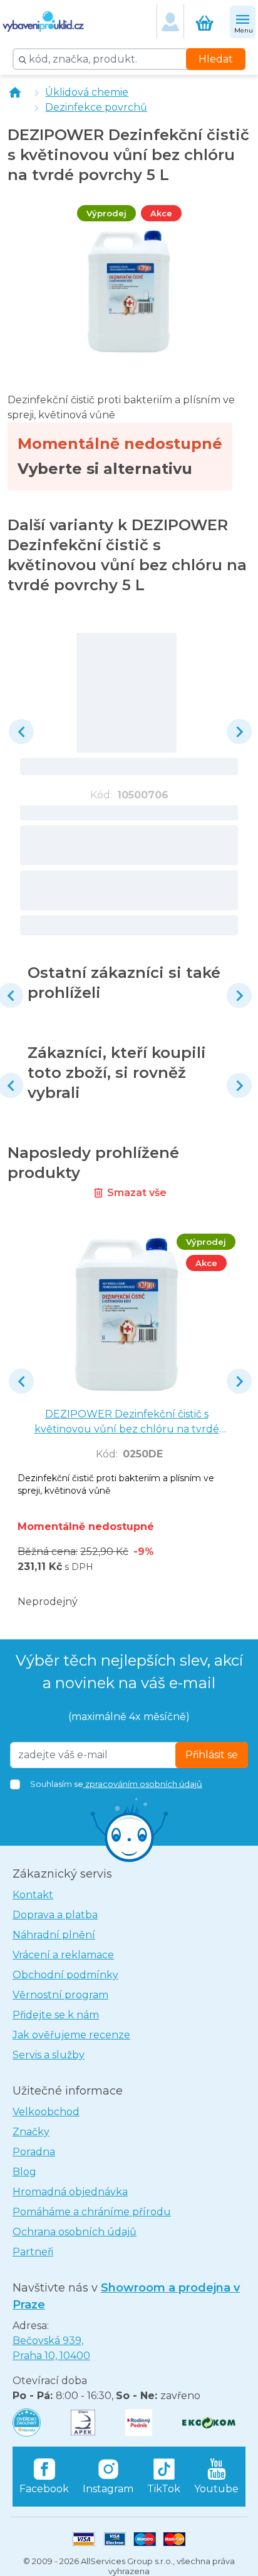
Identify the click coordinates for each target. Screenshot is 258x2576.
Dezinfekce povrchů (96, 107)
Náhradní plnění (54, 1935)
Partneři (33, 2252)
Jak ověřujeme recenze (71, 2035)
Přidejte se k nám (56, 2015)
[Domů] (15, 93)
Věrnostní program (60, 1995)
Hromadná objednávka (70, 2192)
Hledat (216, 59)
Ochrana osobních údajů (75, 2232)
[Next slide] (239, 732)
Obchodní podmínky (65, 1975)
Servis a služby (49, 2055)
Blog (24, 2172)
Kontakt (33, 1895)
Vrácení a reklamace (63, 1955)
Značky (31, 2132)
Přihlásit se (212, 1755)
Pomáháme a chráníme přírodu (92, 2212)
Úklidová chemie (87, 92)
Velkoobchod (46, 2112)
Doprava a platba (55, 1915)
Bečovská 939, (51, 2348)
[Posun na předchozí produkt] (21, 732)
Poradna (34, 2152)
